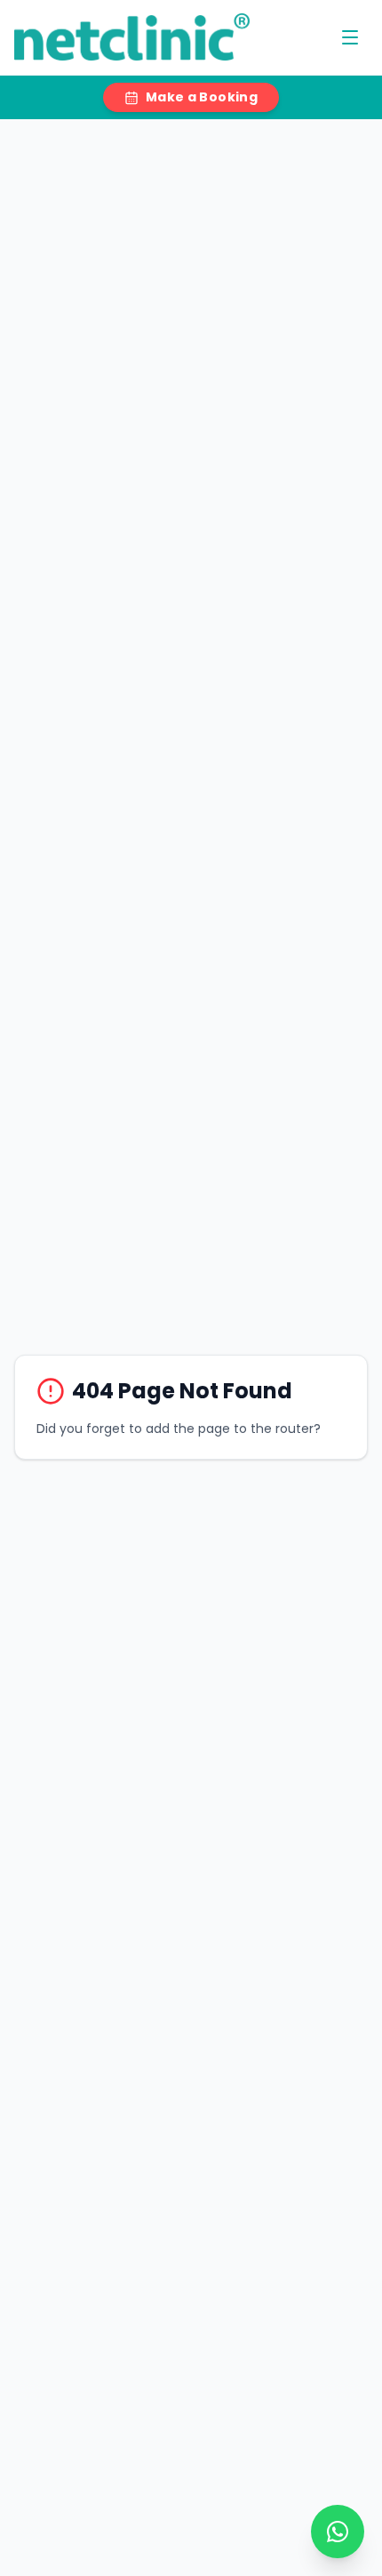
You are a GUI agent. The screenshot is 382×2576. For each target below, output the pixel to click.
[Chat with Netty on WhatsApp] (338, 2532)
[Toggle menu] (350, 37)
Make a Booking (202, 97)
